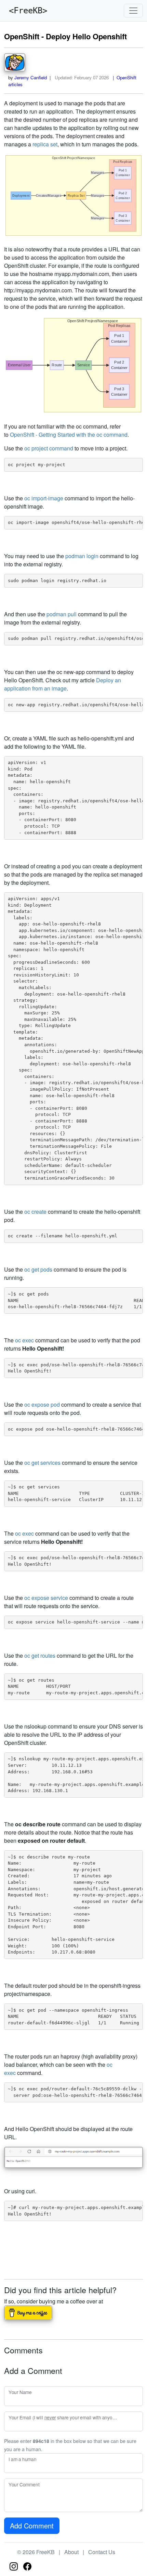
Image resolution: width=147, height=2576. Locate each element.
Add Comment (32, 2526)
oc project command (49, 448)
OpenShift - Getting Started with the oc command (69, 435)
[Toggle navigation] (133, 11)
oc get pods (38, 1269)
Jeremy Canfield (31, 77)
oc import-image (44, 498)
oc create (35, 1212)
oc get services (42, 1463)
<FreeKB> (26, 11)
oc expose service (46, 1598)
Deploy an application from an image (63, 684)
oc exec (24, 1340)
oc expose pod (42, 1404)
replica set (45, 144)
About (71, 2552)
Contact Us (102, 2552)
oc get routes (40, 1655)
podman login (82, 556)
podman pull (62, 614)
